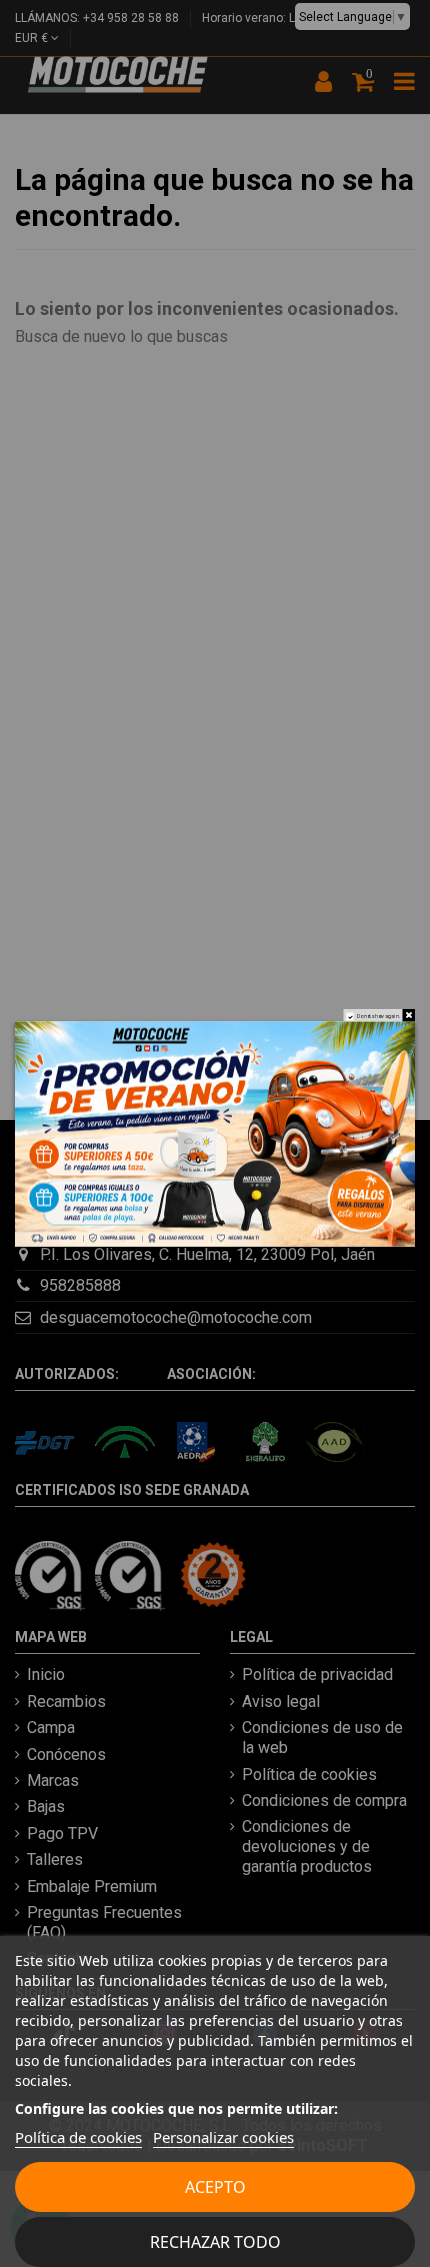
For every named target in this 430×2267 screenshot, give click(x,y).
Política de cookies (78, 2137)
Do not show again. (379, 1016)
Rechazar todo (215, 2242)
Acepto (215, 2187)
